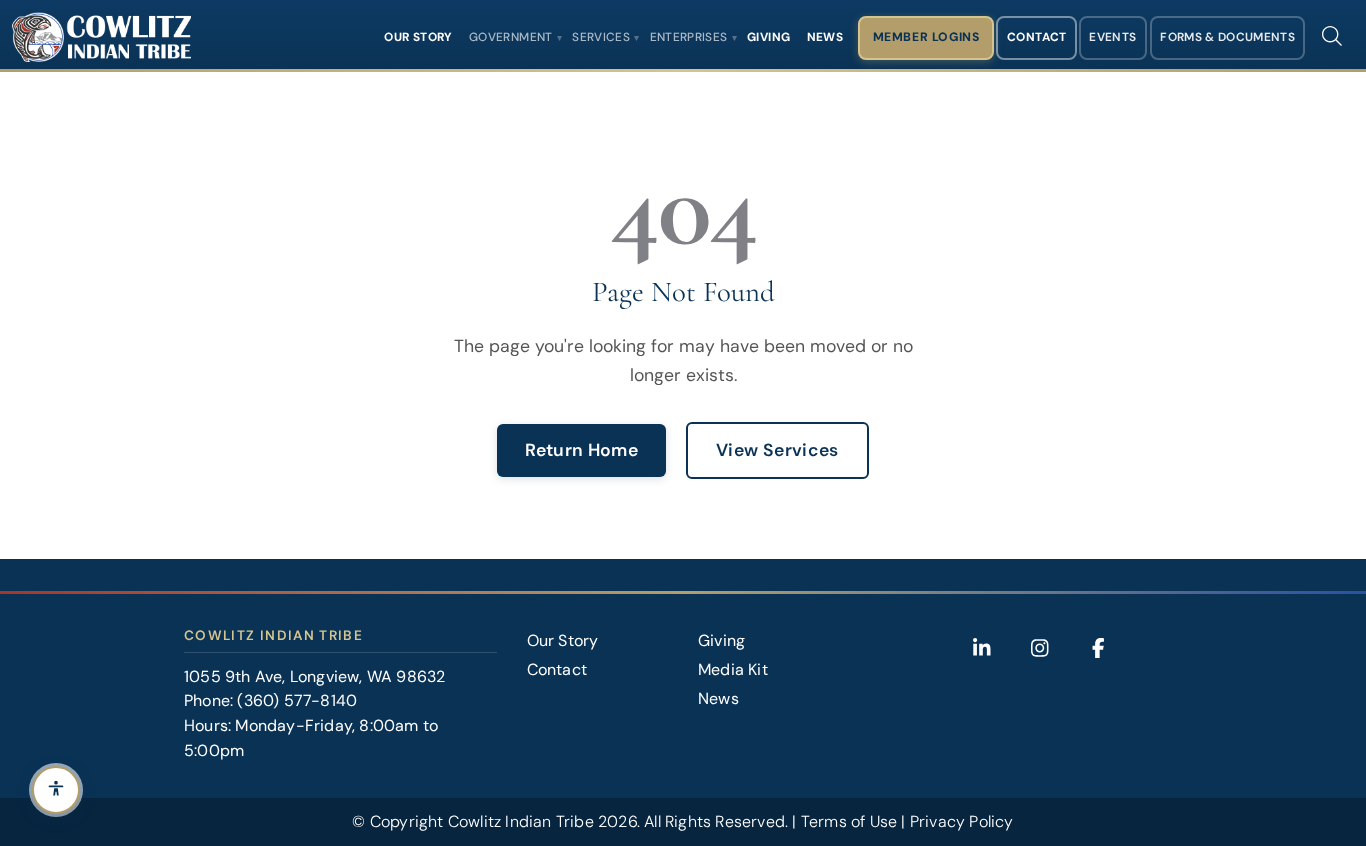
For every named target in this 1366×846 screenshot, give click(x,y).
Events (1112, 37)
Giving (768, 37)
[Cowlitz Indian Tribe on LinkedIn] (982, 648)
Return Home (581, 450)
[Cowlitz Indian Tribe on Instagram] (1040, 648)
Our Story (418, 37)
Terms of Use (849, 821)
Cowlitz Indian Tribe (521, 821)
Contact (1037, 37)
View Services (777, 450)
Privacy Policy (962, 821)
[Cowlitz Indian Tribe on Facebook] (1098, 648)
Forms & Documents (1227, 37)
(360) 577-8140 (297, 700)
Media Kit (733, 669)
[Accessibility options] (56, 790)
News (825, 37)
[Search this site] (1332, 36)
